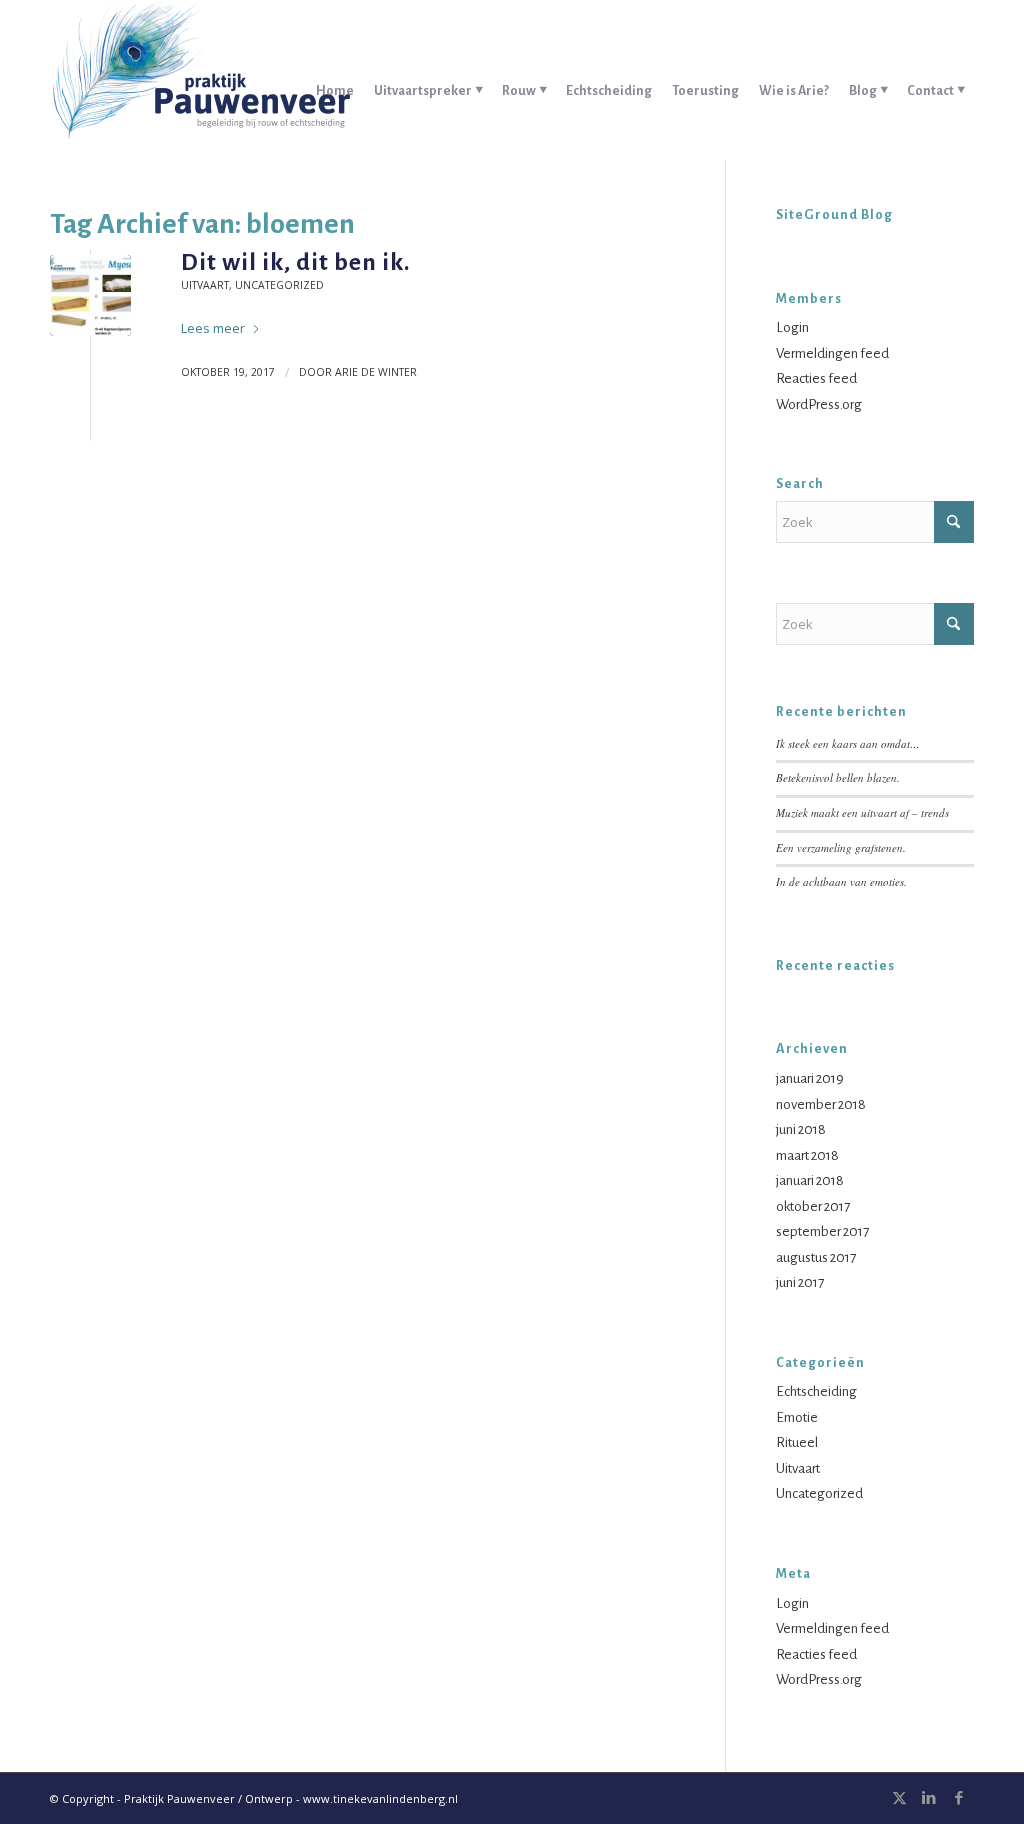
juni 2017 (800, 1282)
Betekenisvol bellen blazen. (838, 777)
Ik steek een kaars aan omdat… (848, 743)
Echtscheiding (816, 1391)
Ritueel (797, 1442)
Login (792, 327)
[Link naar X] (899, 1798)
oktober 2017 (813, 1206)
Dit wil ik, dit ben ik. (295, 262)
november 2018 (821, 1104)
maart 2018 (807, 1155)
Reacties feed (816, 378)
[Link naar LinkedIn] (929, 1798)
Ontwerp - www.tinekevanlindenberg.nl (351, 1798)
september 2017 (822, 1231)
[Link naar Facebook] (959, 1798)
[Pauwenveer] (200, 80)
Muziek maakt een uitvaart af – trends (862, 812)
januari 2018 (810, 1180)
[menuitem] (335, 80)
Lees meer (213, 328)
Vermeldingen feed (832, 353)
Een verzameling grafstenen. (841, 847)
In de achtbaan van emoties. (841, 881)
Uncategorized (279, 285)
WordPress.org (819, 404)
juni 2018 (801, 1129)
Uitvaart (205, 285)
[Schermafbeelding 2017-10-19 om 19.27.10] (90, 295)
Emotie (797, 1417)
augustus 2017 (816, 1257)
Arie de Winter (376, 372)
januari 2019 (810, 1078)
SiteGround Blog (834, 215)
